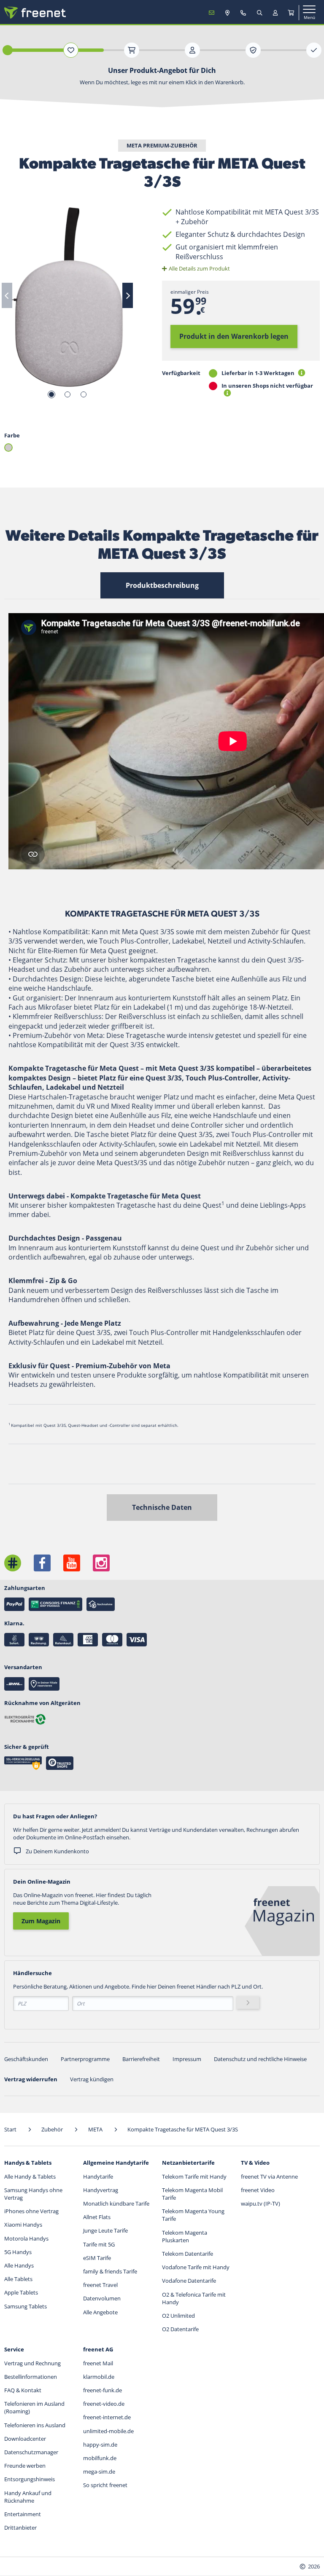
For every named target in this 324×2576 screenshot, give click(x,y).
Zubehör (53, 2129)
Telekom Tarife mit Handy (194, 2177)
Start (11, 2129)
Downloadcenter (25, 2439)
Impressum (187, 2059)
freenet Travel (100, 2285)
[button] (8, 448)
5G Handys (18, 2252)
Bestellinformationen (31, 2377)
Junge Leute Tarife (105, 2230)
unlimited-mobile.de (108, 2431)
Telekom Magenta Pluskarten (185, 2236)
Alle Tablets (18, 2279)
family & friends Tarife (110, 2271)
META (96, 2129)
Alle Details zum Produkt (199, 268)
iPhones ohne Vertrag (31, 2211)
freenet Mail (98, 2363)
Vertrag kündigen (92, 2079)
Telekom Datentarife (188, 2254)
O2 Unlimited (178, 2316)
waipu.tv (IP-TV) (261, 2203)
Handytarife (98, 2177)
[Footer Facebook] (42, 1563)
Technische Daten (162, 1507)
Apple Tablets (21, 2292)
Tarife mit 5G (99, 2244)
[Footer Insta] (101, 1563)
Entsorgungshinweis (30, 2479)
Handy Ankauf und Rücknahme (28, 2497)
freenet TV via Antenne (269, 2177)
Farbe (12, 435)
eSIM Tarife (97, 2258)
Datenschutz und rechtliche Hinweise (260, 2059)
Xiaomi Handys (23, 2225)
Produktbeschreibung (162, 585)
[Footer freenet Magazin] (13, 1563)
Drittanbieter (20, 2528)
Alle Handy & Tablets (30, 2177)
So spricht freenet (105, 2485)
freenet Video (258, 2190)
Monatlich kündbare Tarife (116, 2203)
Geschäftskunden (26, 2059)
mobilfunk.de (100, 2458)
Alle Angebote (100, 2312)
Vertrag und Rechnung (32, 2363)
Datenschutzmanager (31, 2452)
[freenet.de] (35, 13)
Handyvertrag (101, 2190)
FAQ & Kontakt (23, 2390)
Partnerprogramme (85, 2059)
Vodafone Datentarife (189, 2281)
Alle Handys (19, 2265)
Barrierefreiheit (141, 2059)
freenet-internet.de (107, 2417)
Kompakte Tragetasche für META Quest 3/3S (183, 2129)
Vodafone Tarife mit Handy (196, 2267)
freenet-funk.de (103, 2390)
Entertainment (23, 2514)
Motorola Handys (26, 2238)
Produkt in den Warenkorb (234, 336)
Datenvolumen (102, 2298)
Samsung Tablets (26, 2306)
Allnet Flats (97, 2217)
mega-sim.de (99, 2471)
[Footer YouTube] (72, 1563)
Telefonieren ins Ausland (35, 2425)
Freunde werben (25, 2466)
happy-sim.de (100, 2445)
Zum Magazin (41, 1921)
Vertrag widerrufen (31, 2079)
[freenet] (291, 13)
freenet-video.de (104, 2404)
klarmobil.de (99, 2377)
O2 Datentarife (180, 2329)
